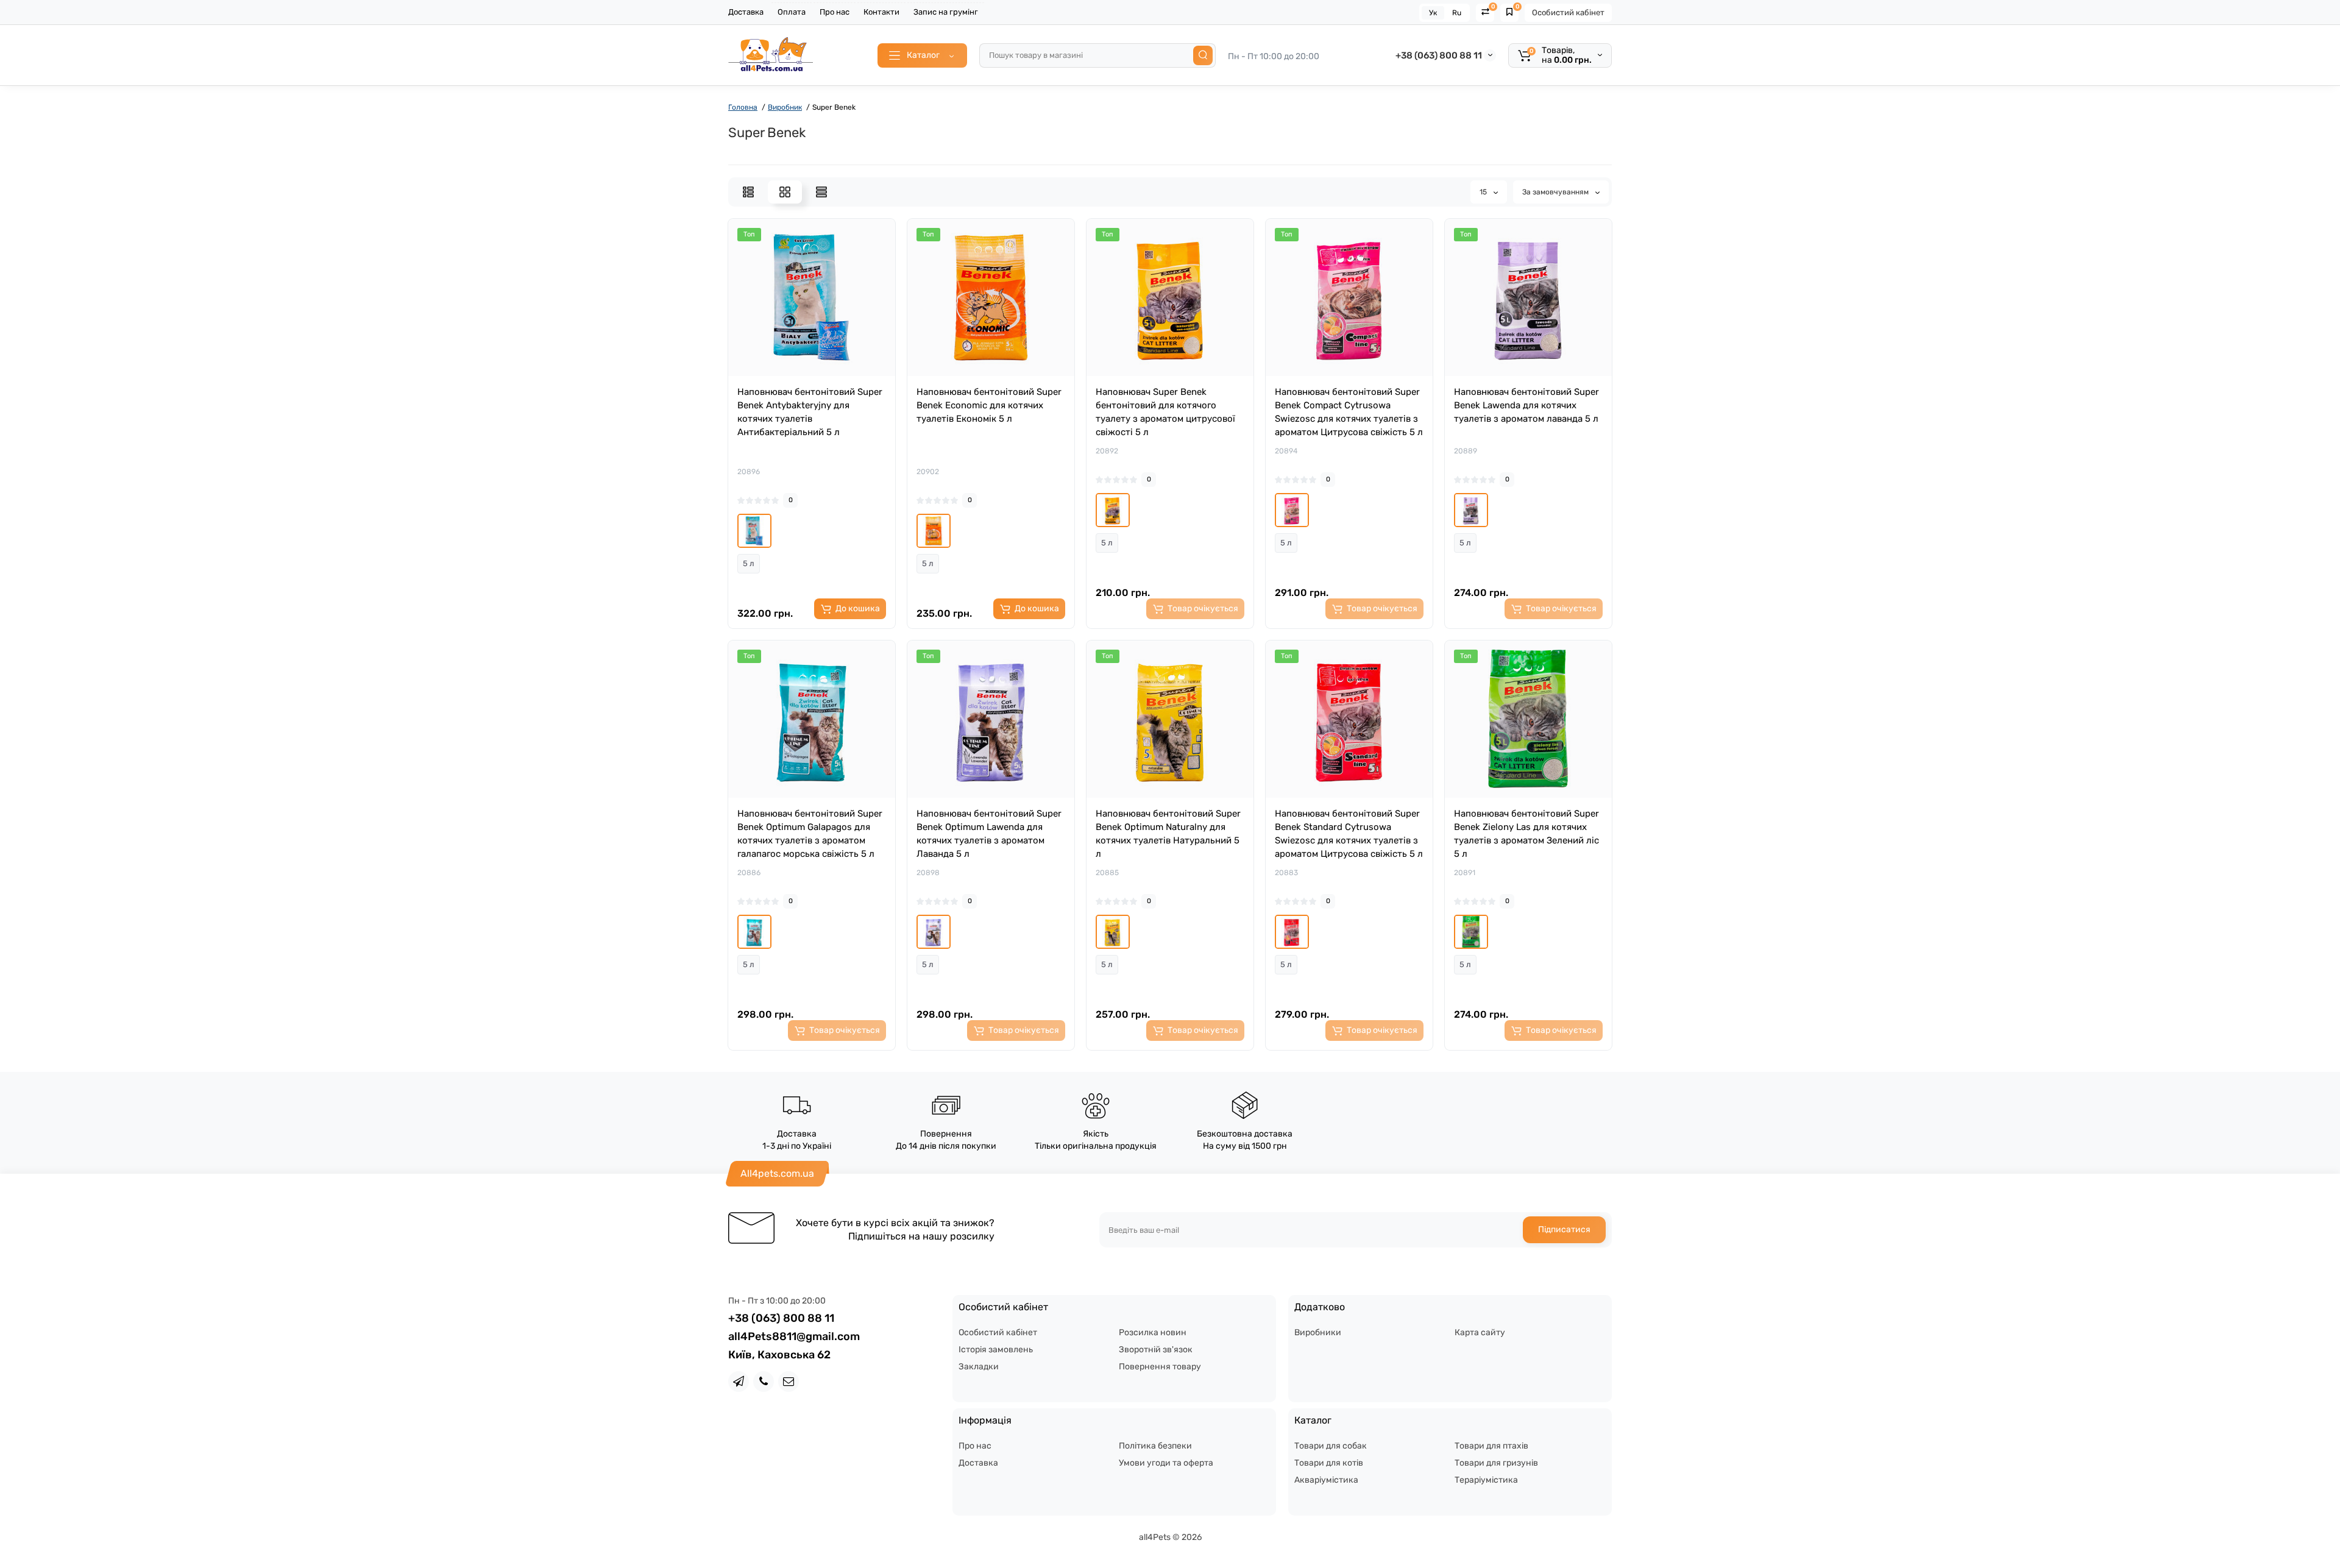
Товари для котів (1329, 1463)
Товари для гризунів (1496, 1463)
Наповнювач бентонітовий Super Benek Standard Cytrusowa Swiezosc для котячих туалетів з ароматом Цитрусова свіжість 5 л (1349, 834)
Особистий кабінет (1568, 12)
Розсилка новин (1153, 1332)
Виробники (1318, 1332)
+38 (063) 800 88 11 (1439, 55)
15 (1484, 192)
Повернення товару (1160, 1367)
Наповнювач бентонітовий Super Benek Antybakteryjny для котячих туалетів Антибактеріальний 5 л (810, 412)
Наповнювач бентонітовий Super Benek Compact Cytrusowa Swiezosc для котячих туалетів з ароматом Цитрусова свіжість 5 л (1349, 412)
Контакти (881, 12)
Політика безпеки (1155, 1446)
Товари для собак (1331, 1446)
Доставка (746, 12)
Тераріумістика (1486, 1480)
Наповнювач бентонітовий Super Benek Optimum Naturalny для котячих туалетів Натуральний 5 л (1168, 834)
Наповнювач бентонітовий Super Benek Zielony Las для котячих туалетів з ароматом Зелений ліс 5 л (1526, 834)
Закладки (979, 1367)
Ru (1457, 13)
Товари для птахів (1491, 1446)
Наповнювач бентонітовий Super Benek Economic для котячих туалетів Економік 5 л (989, 405)
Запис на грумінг (946, 12)
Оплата (792, 12)
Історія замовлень (996, 1350)
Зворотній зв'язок (1156, 1350)
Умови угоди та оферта (1166, 1463)
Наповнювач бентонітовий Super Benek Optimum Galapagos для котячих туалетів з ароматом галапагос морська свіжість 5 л (810, 834)
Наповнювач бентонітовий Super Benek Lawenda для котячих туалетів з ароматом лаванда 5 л (1526, 405)
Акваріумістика (1326, 1480)
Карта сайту (1480, 1332)
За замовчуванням (1556, 192)
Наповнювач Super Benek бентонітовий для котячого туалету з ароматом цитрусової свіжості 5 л (1165, 412)
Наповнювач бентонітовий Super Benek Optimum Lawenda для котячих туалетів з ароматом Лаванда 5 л (989, 834)
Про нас (835, 12)
